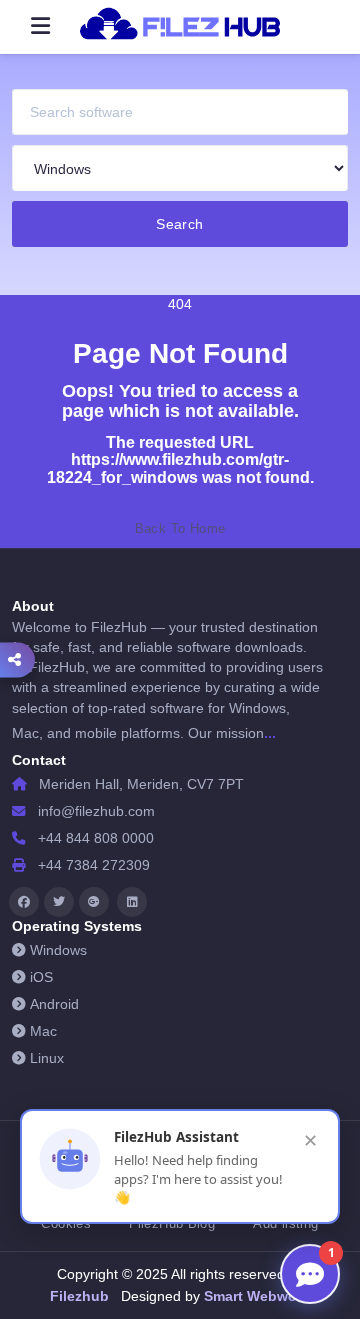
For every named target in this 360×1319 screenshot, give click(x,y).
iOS (41, 977)
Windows (58, 950)
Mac (43, 1031)
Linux (47, 1058)
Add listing (285, 1223)
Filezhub (79, 1296)
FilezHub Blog (172, 1223)
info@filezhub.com (96, 811)
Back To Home (180, 528)
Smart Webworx (255, 1296)
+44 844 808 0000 (96, 838)
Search (180, 224)
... (270, 733)
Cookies (66, 1223)
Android (54, 1004)
